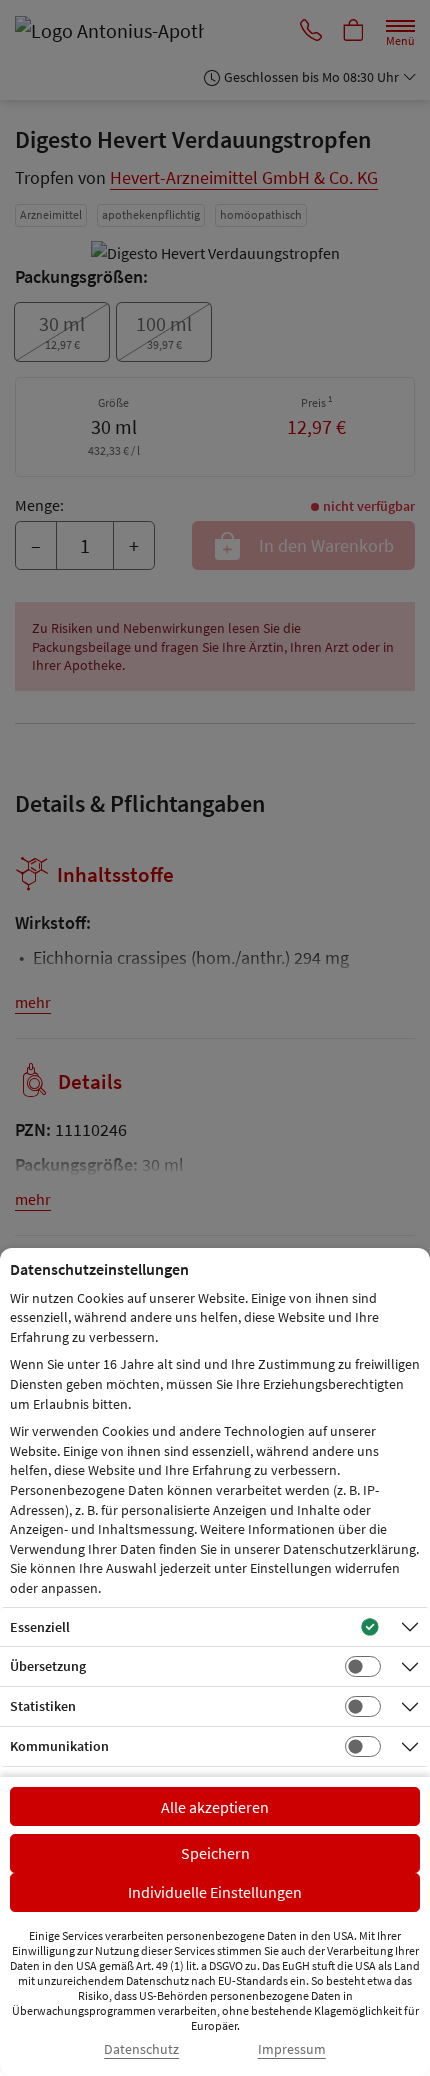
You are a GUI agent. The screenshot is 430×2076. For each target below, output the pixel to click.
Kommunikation (59, 1746)
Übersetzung (48, 1666)
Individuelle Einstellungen (215, 1892)
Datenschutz (141, 2049)
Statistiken (43, 1706)
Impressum (292, 2049)
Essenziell (40, 1627)
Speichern (215, 1853)
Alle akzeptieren (215, 1807)
